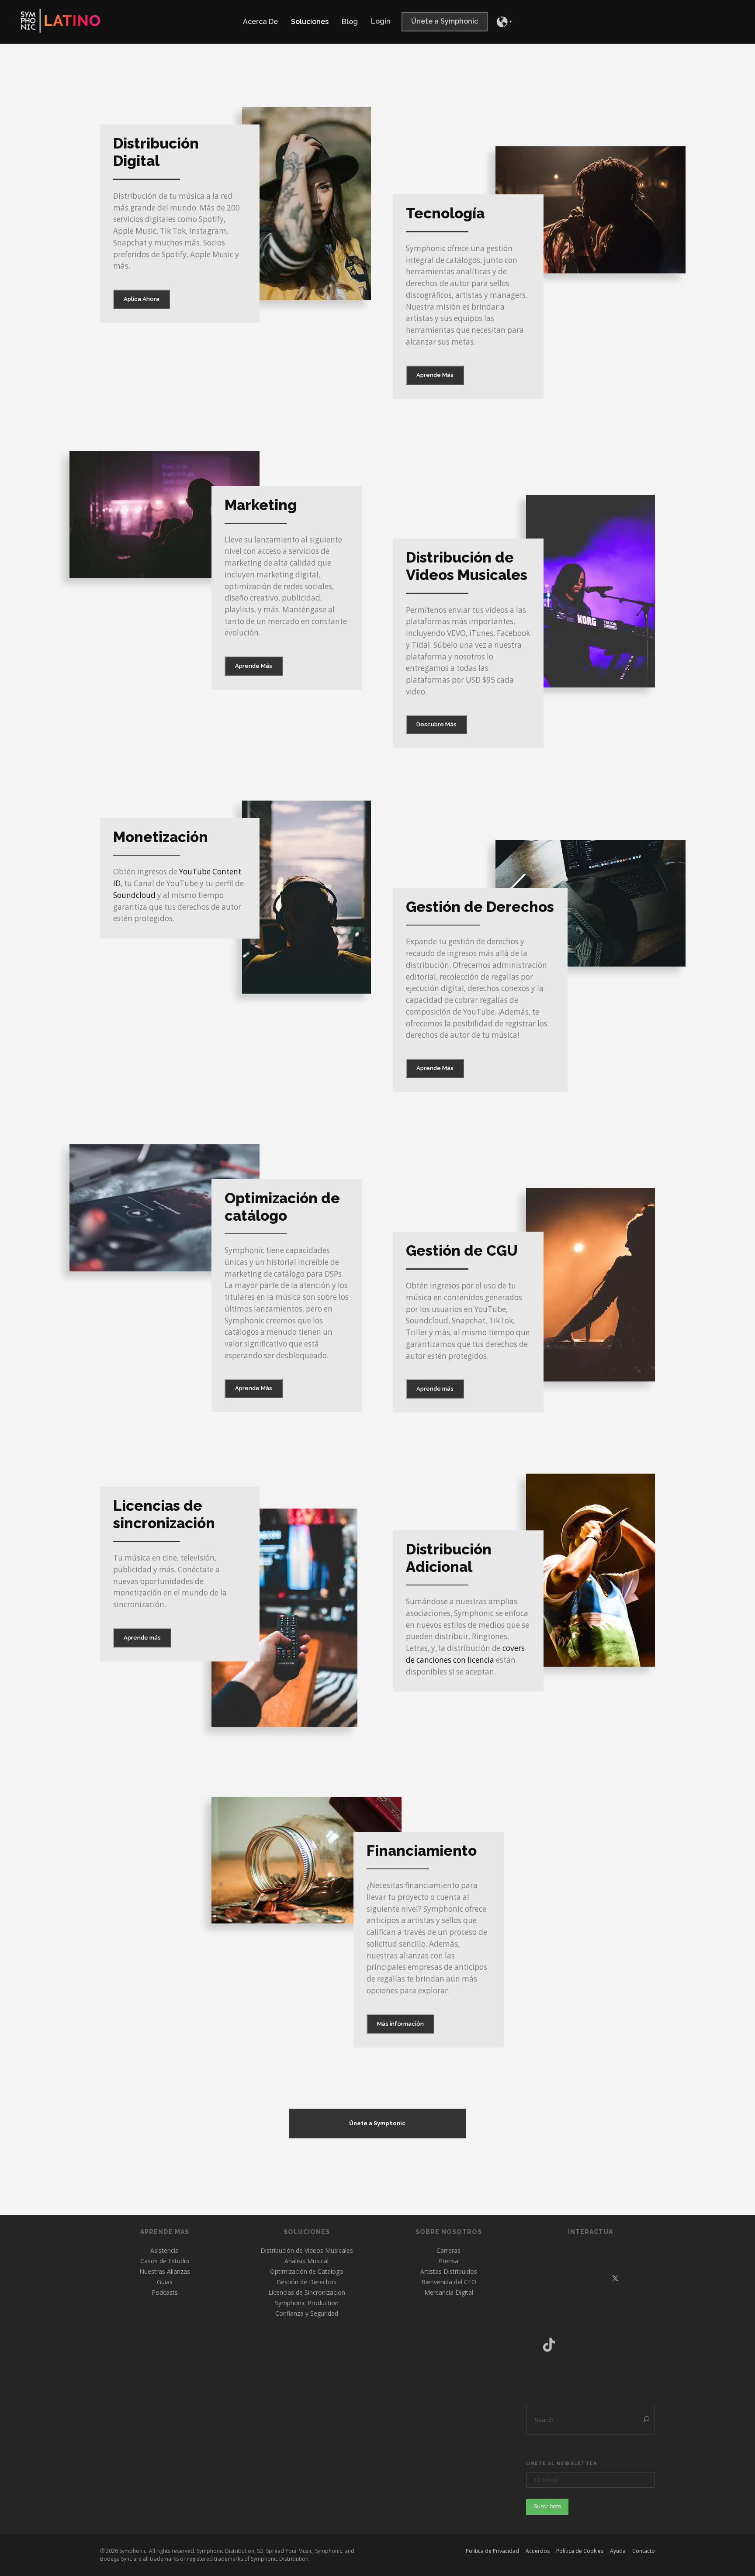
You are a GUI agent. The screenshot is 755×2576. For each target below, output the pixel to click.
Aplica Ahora (142, 299)
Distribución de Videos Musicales (307, 2250)
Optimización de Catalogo (307, 2271)
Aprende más (435, 1389)
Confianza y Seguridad (307, 2313)
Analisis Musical (307, 2261)
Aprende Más (435, 375)
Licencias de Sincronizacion (307, 2292)
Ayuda (618, 2551)
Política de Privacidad (492, 2551)
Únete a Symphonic (377, 2123)
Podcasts (165, 2292)
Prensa (448, 2261)
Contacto (644, 2551)
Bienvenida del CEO (449, 2282)
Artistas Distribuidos (449, 2271)
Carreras (448, 2250)
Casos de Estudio (165, 2261)
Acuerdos (538, 2551)
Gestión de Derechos (307, 2282)
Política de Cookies (580, 2551)
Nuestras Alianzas (165, 2271)
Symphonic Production (307, 2303)
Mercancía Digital (449, 2292)
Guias (165, 2282)
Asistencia (165, 2250)
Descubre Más (436, 724)
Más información (400, 2024)
